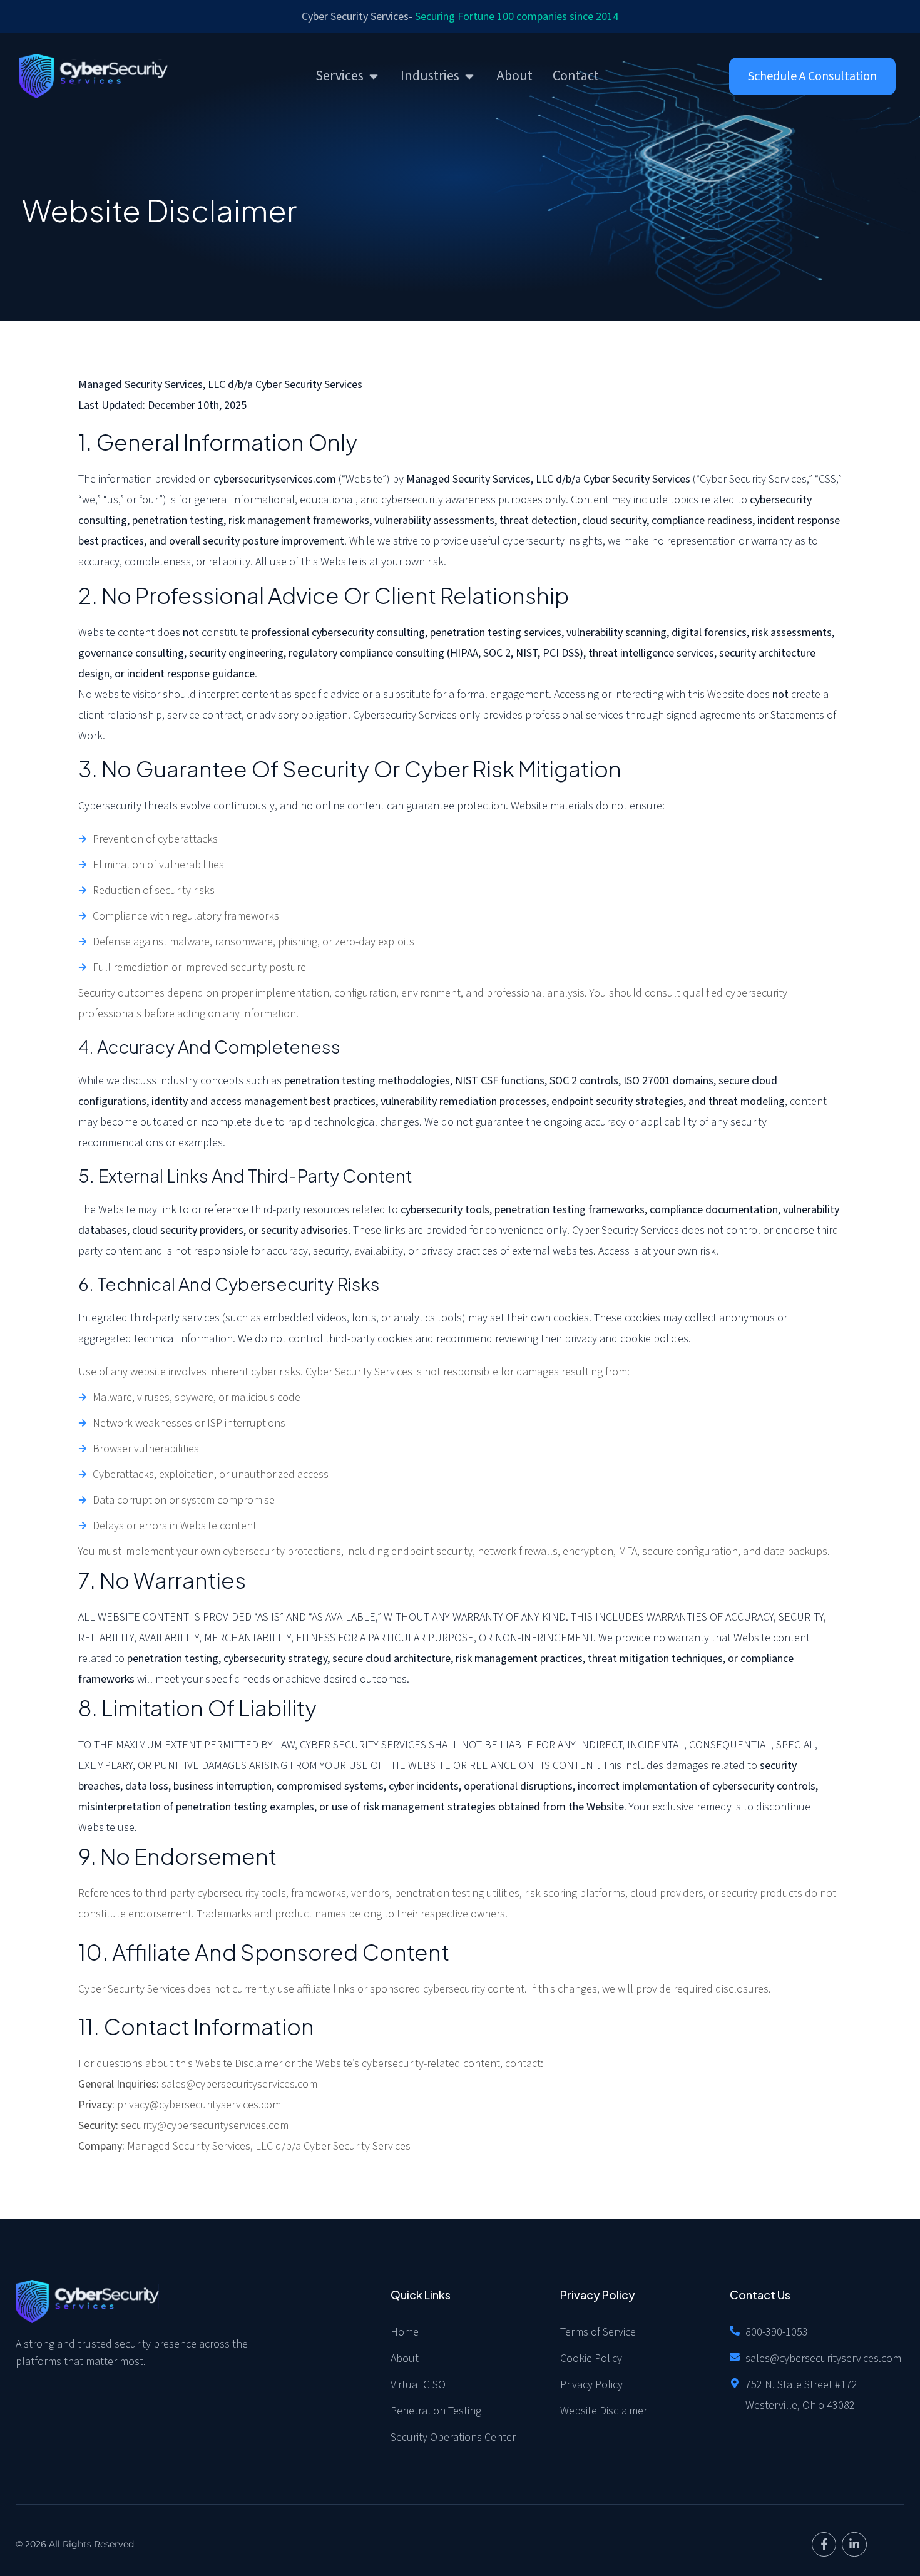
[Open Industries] (469, 76)
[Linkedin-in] (854, 2545)
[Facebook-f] (824, 2545)
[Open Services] (374, 76)
